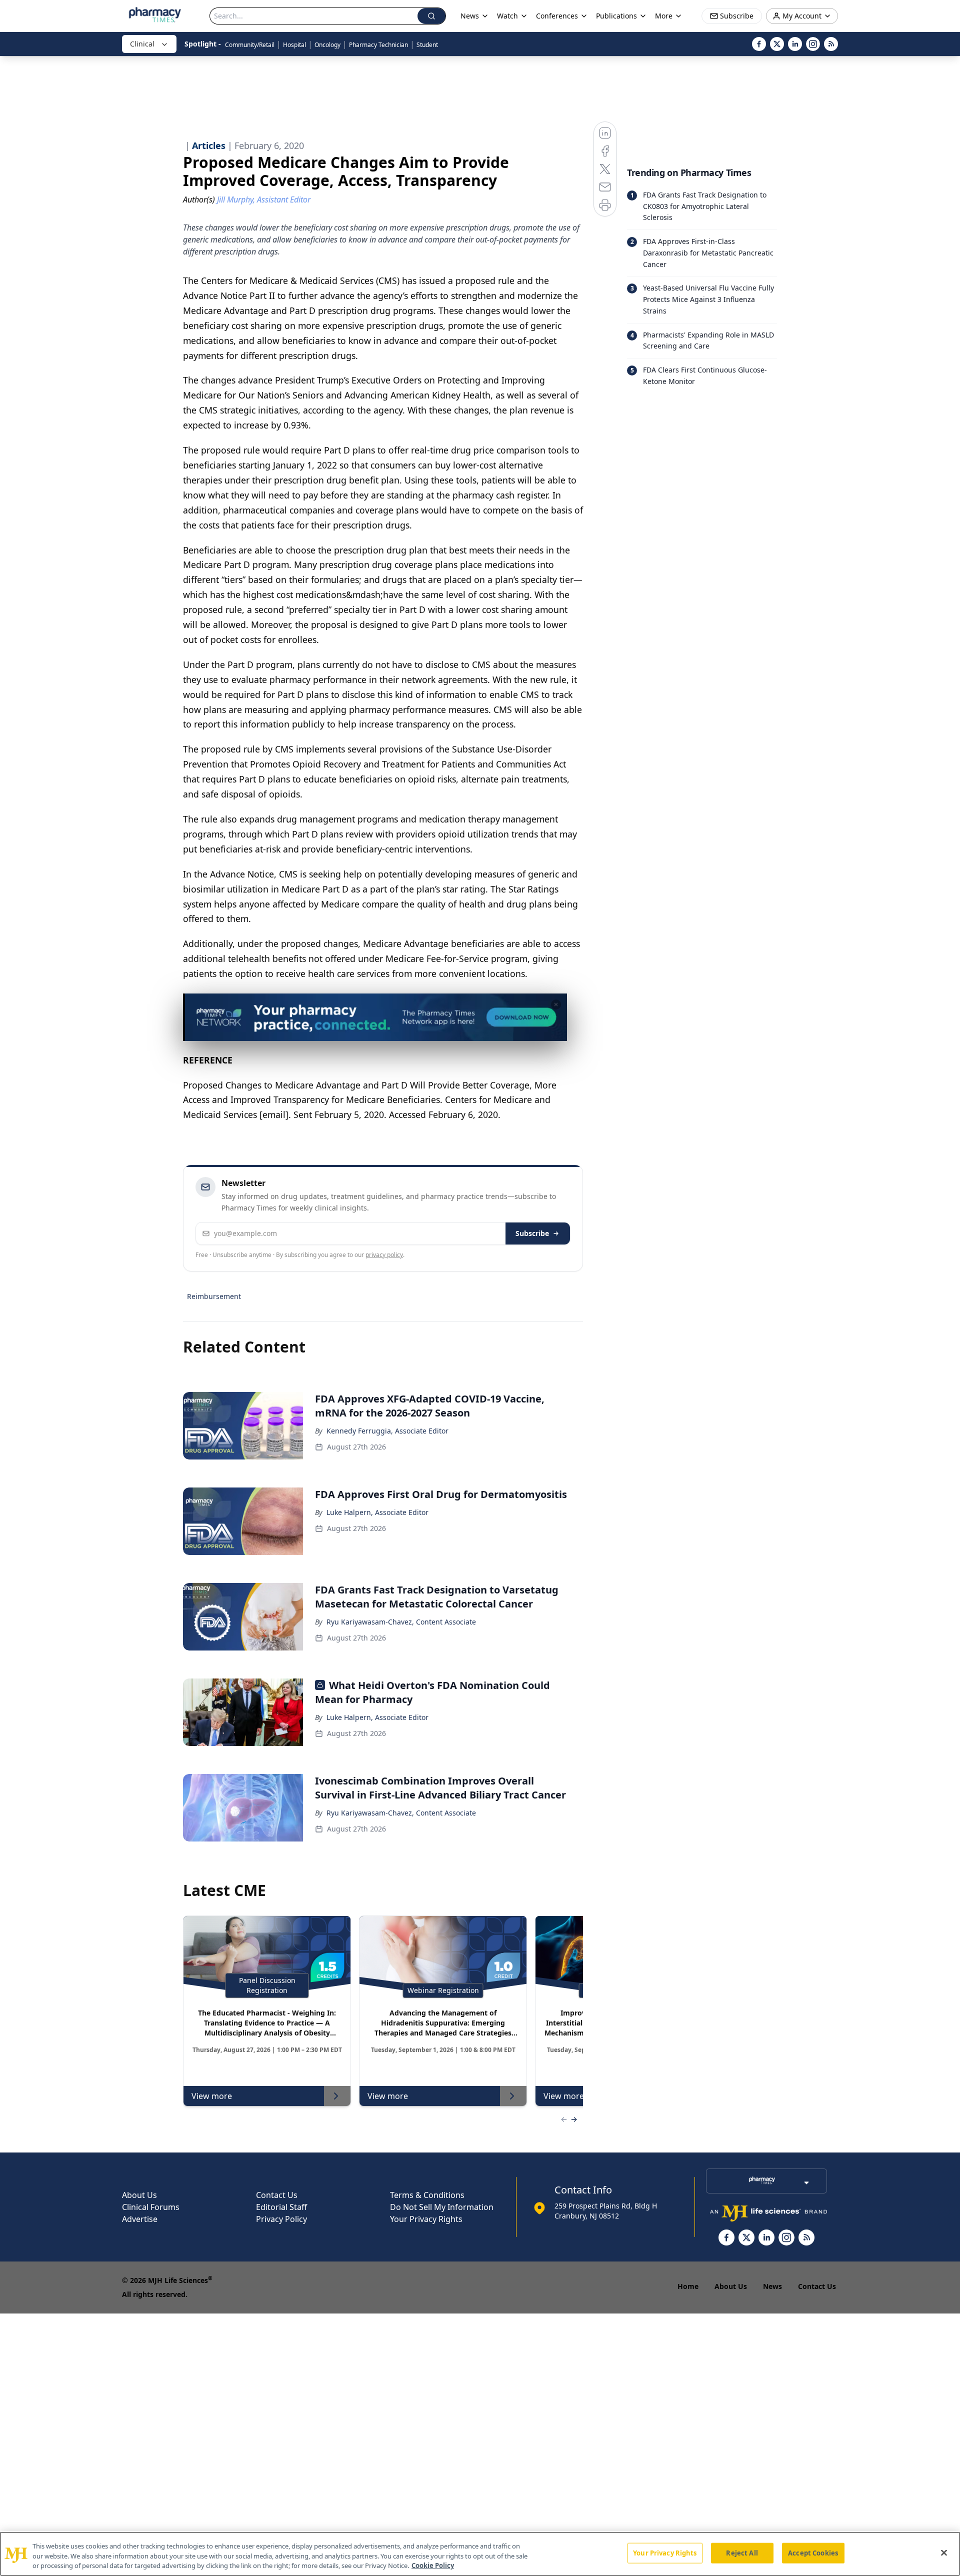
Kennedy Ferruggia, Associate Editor (387, 1431)
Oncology (327, 45)
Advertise (140, 2219)
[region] (480, 2554)
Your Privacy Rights (426, 2219)
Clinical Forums (151, 2207)
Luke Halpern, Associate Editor (377, 1512)
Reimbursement (214, 1296)
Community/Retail (250, 45)
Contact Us (277, 2195)
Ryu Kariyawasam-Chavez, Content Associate (401, 1622)
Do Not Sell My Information (442, 2207)
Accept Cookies (813, 2552)
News (772, 2286)
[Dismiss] (556, 1004)
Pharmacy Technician (378, 45)
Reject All (742, 2552)
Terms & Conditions (427, 2195)
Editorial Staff (281, 2207)
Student (427, 45)
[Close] (944, 2552)
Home (688, 2286)
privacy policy (384, 1255)
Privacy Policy (281, 2219)
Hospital (294, 45)
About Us (139, 2195)
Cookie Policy (433, 2565)
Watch (507, 16)
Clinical (142, 44)
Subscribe (532, 1233)
